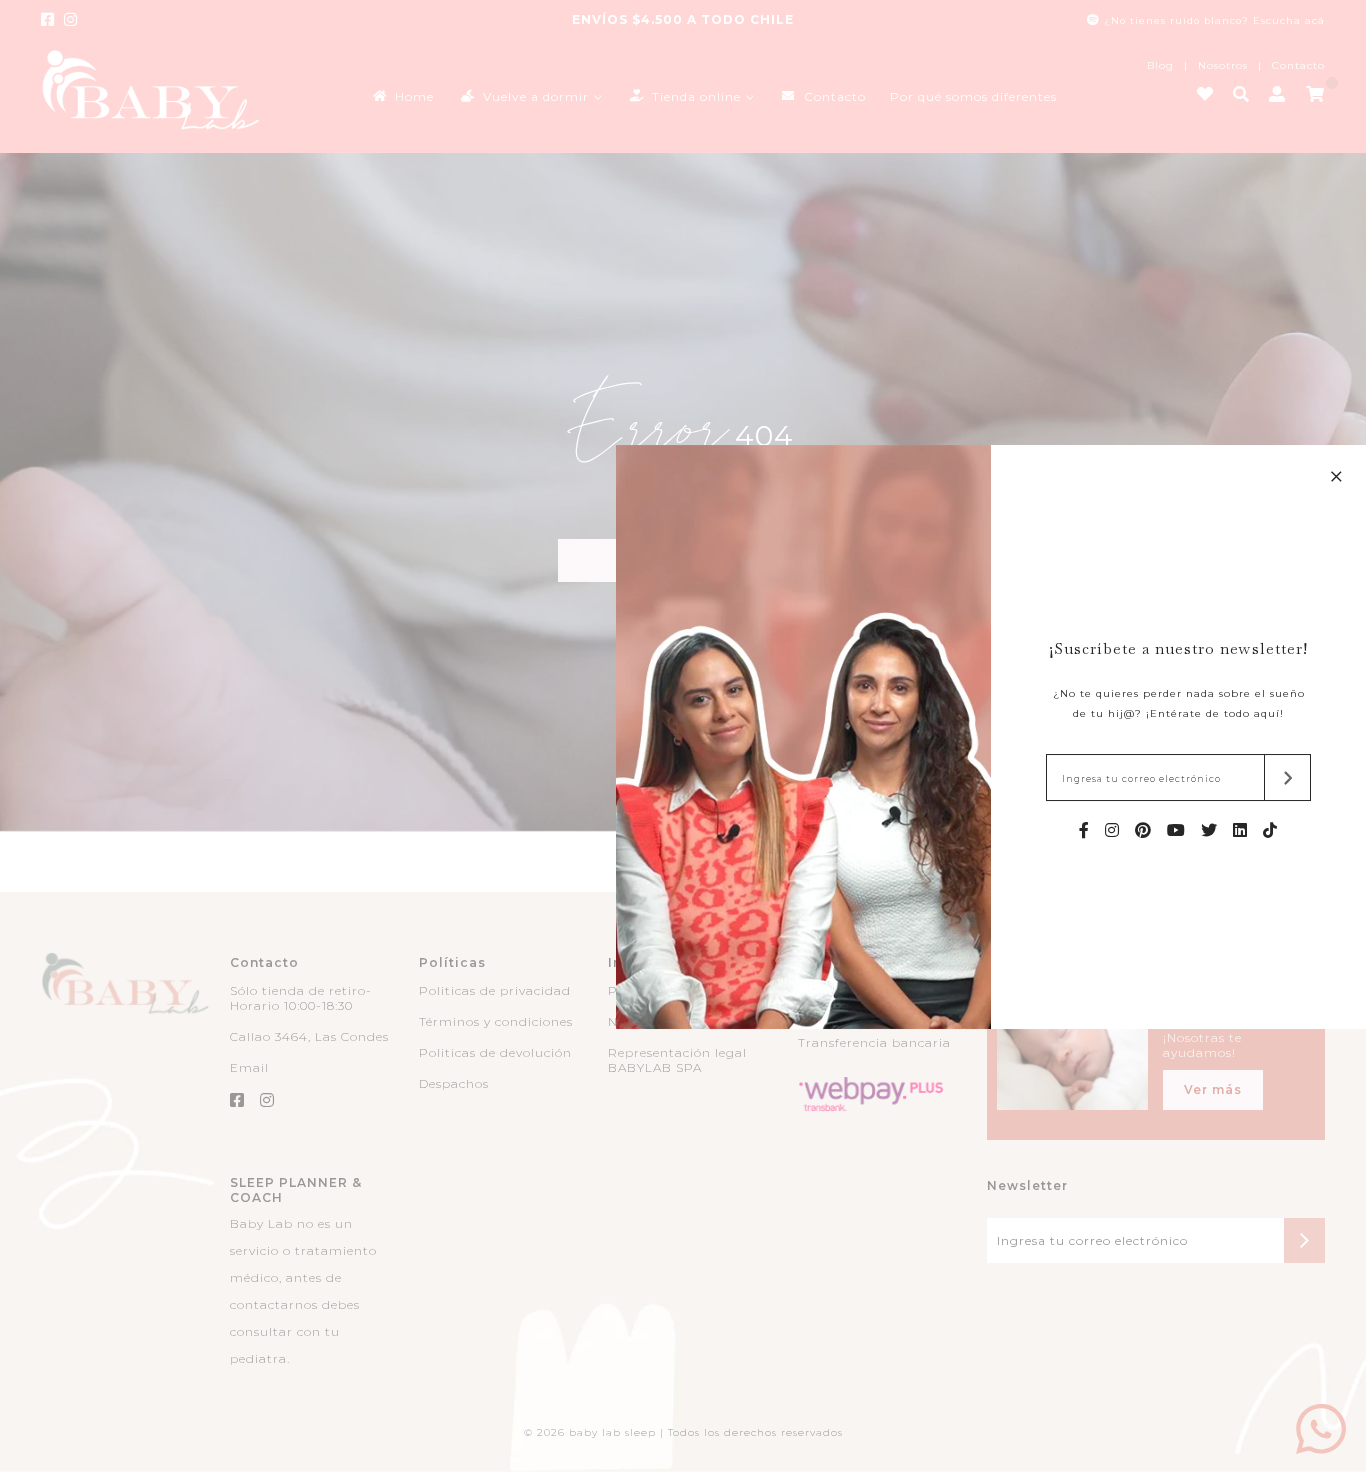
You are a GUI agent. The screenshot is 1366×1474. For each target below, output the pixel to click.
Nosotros (1223, 65)
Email (249, 1067)
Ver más (1213, 1089)
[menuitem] (402, 95)
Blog (1160, 65)
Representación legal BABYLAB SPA (677, 1060)
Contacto (1298, 65)
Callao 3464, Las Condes (309, 1036)
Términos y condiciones (496, 1021)
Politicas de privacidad (495, 990)
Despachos (454, 1083)
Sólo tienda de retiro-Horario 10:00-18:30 (301, 998)
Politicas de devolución (495, 1052)
